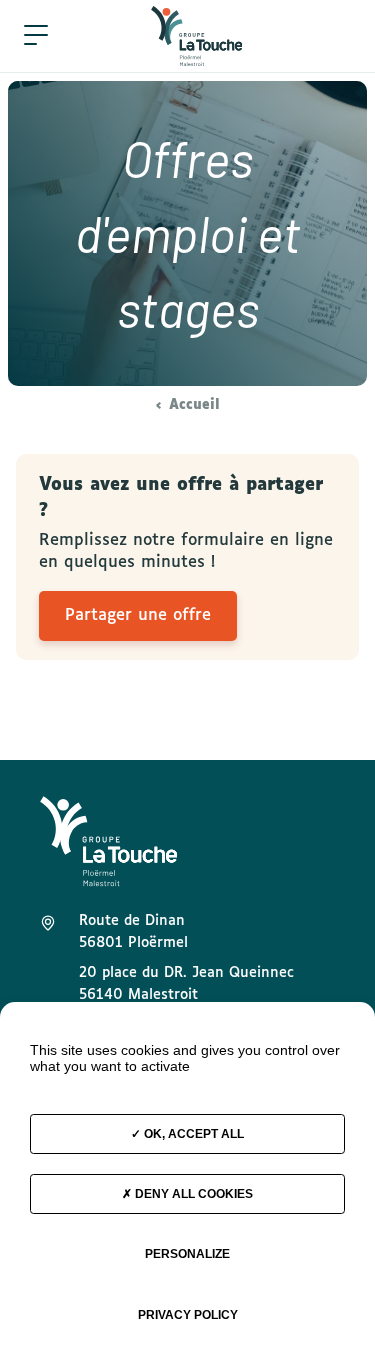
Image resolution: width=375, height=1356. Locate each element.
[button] (36, 36)
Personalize (187, 1254)
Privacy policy (188, 1315)
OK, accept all (192, 1134)
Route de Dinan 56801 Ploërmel (133, 932)
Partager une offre (138, 615)
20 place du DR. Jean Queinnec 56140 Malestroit (186, 984)
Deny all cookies (192, 1194)
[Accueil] (197, 36)
